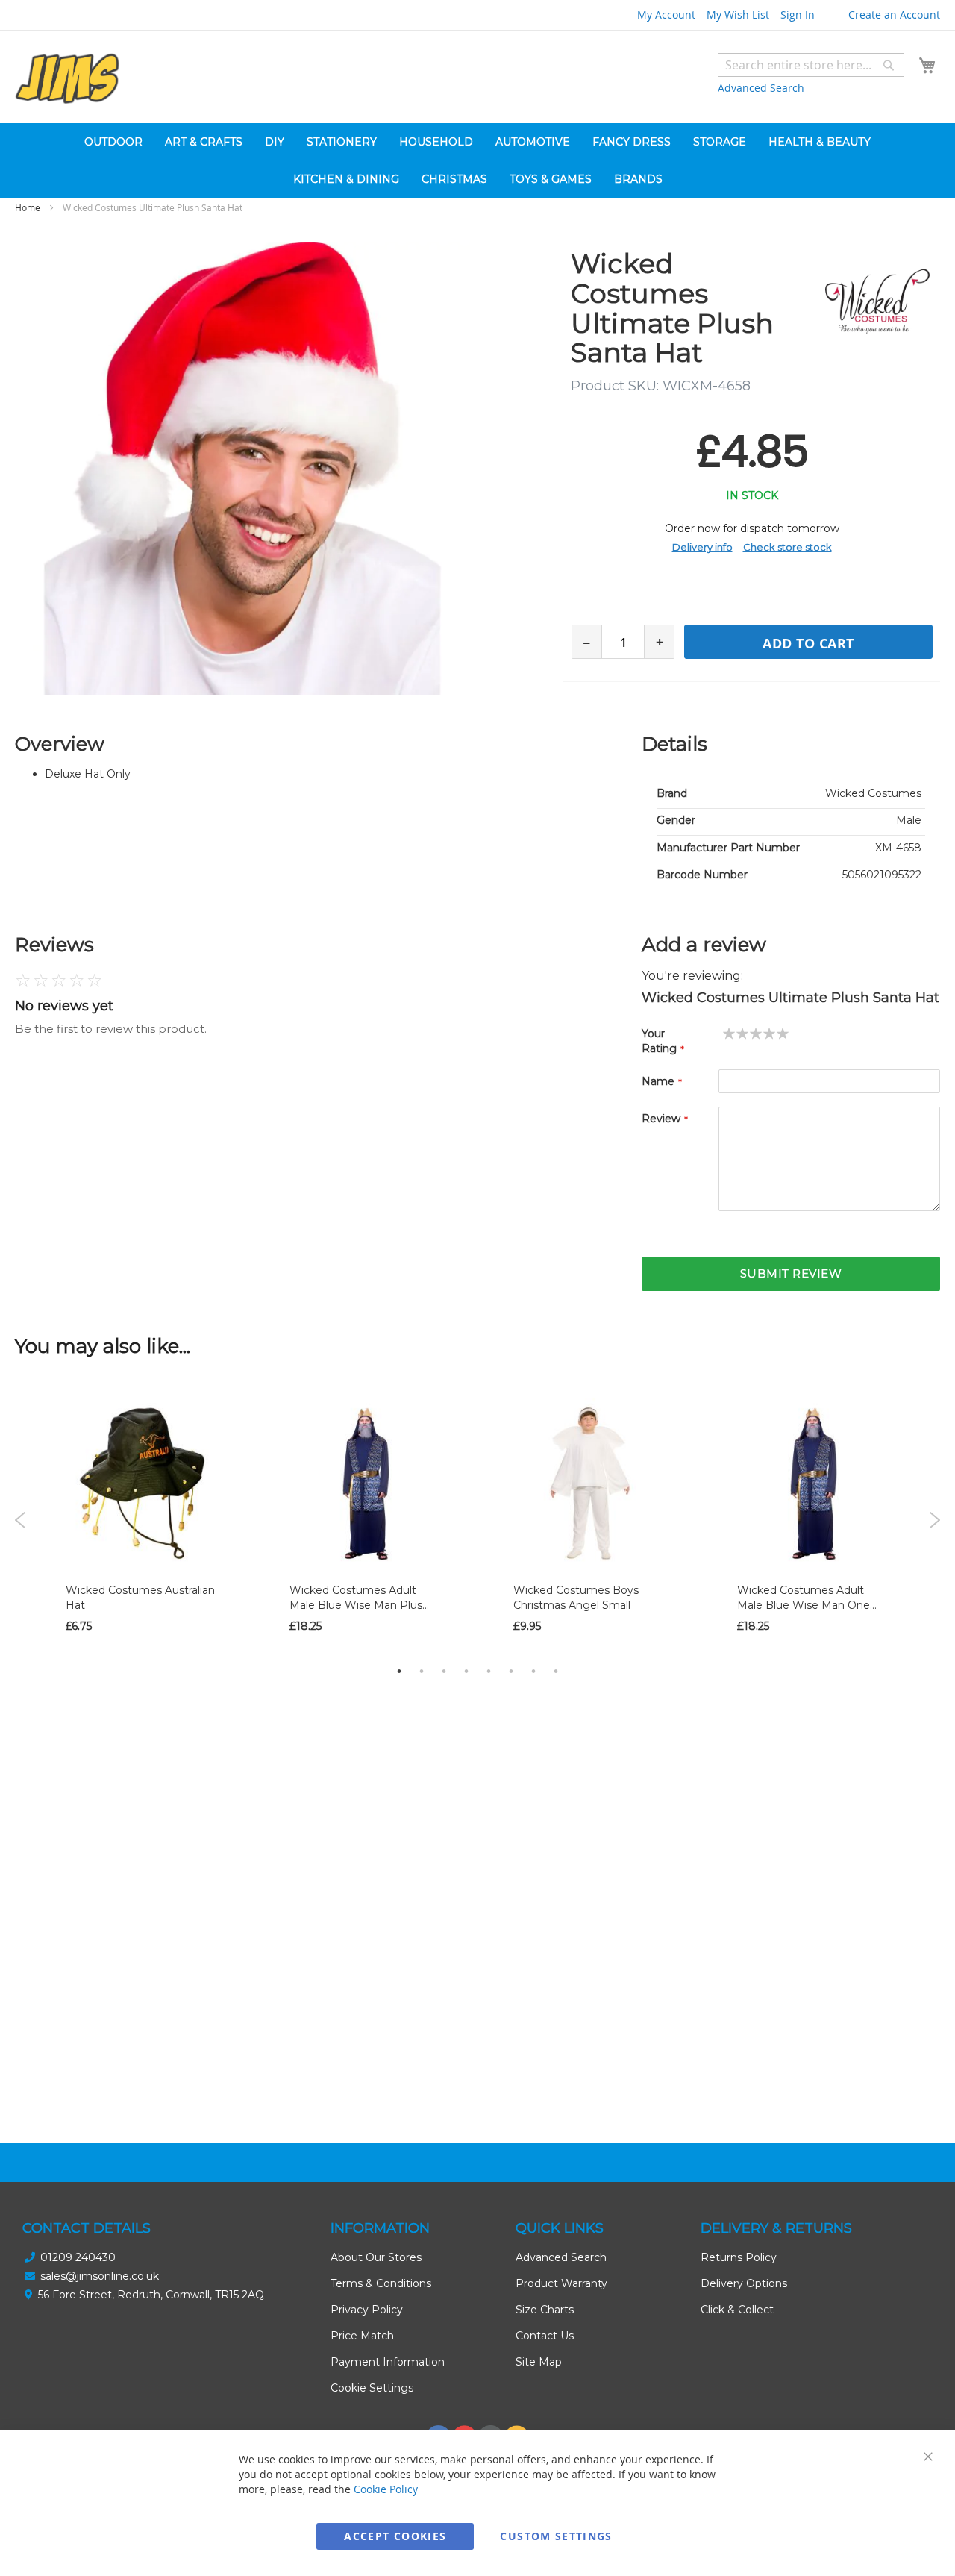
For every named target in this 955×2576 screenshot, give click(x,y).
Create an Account (894, 15)
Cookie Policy (386, 2489)
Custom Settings (556, 2536)
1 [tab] (399, 1671)
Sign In (798, 15)
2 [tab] (422, 1671)
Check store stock (788, 547)
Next (934, 1520)
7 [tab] (533, 1671)
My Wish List (738, 15)
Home (28, 207)
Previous (21, 1520)
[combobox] (811, 65)
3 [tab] (444, 1671)
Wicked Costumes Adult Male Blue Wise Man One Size (804, 1605)
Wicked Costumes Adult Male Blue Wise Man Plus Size (356, 1605)
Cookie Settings (372, 2388)
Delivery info (702, 547)
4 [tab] (466, 1671)
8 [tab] (556, 1671)
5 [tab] (489, 1671)
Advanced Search (761, 88)
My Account (666, 15)
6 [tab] (511, 1671)
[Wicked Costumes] (877, 301)
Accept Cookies (395, 2536)
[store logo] (67, 79)
